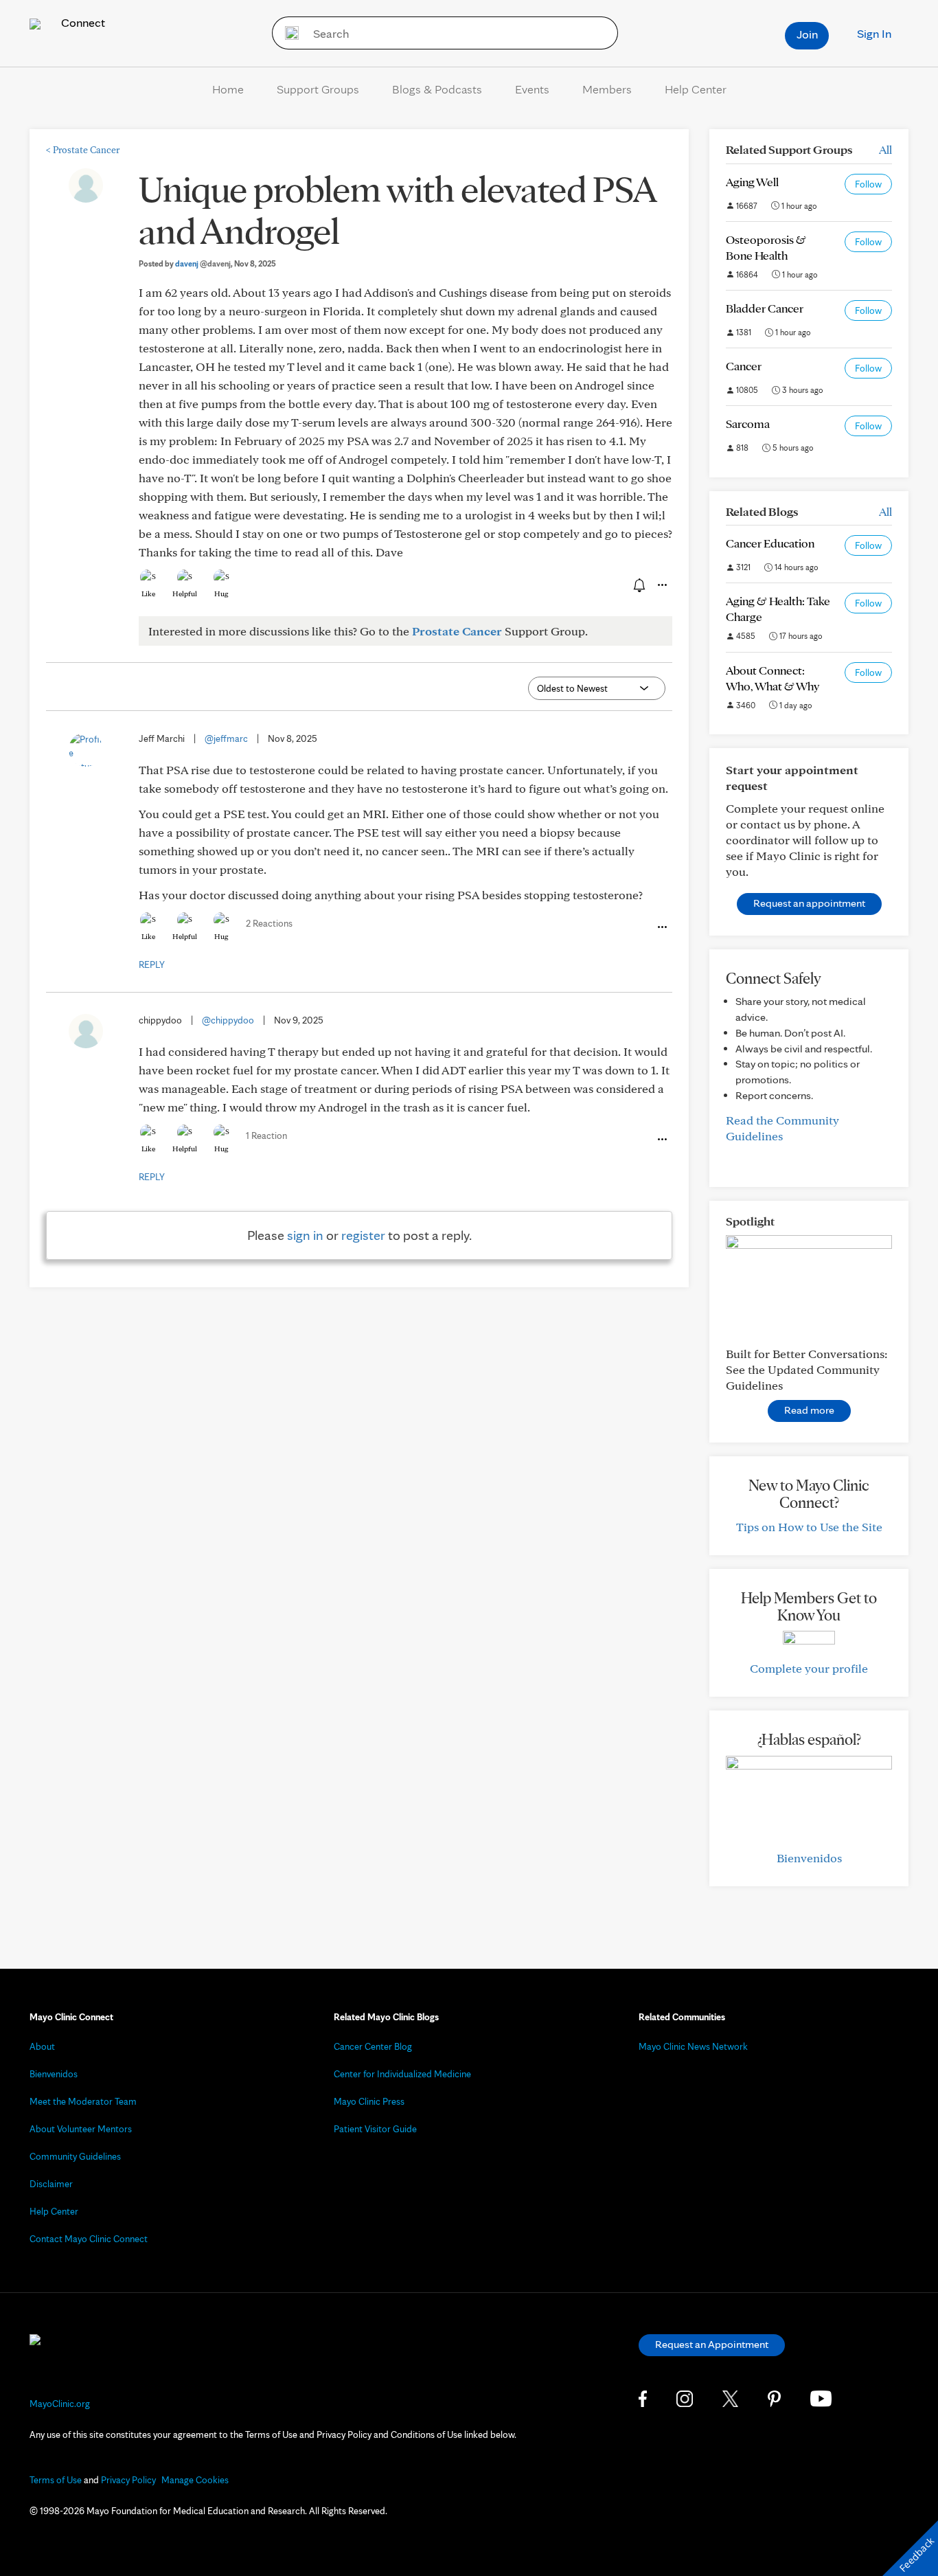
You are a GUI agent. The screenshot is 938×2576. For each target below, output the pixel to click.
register (363, 1235)
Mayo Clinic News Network (693, 2046)
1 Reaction (266, 1136)
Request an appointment (809, 903)
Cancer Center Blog (373, 2046)
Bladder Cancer (765, 308)
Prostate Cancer (83, 150)
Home (228, 89)
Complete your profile (809, 1668)
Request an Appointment (712, 2344)
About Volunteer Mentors (81, 2129)
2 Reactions (269, 923)
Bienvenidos (809, 1858)
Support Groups (318, 89)
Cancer (744, 366)
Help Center (696, 89)
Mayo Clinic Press (369, 2101)
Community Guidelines (75, 2156)
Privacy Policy (128, 2480)
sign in (305, 1235)
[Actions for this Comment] (661, 927)
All (885, 149)
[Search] (287, 33)
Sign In (874, 33)
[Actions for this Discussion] (661, 585)
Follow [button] (868, 184)
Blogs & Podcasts (437, 89)
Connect (82, 22)
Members (607, 89)
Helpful (185, 594)
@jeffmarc (226, 738)
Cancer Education (770, 543)
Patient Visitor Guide (375, 2129)
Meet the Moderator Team (83, 2101)
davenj (203, 263)
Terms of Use (56, 2480)
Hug (221, 594)
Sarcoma (748, 423)
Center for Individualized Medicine (402, 2074)
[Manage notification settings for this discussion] (638, 585)
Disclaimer (51, 2184)
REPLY (152, 964)
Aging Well (752, 182)
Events (532, 89)
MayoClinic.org (60, 2404)
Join (807, 34)
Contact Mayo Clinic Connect (89, 2239)
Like (148, 594)
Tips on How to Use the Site (809, 1527)
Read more (809, 1410)
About (42, 2046)
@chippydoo (228, 1020)
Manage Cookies (195, 2480)
